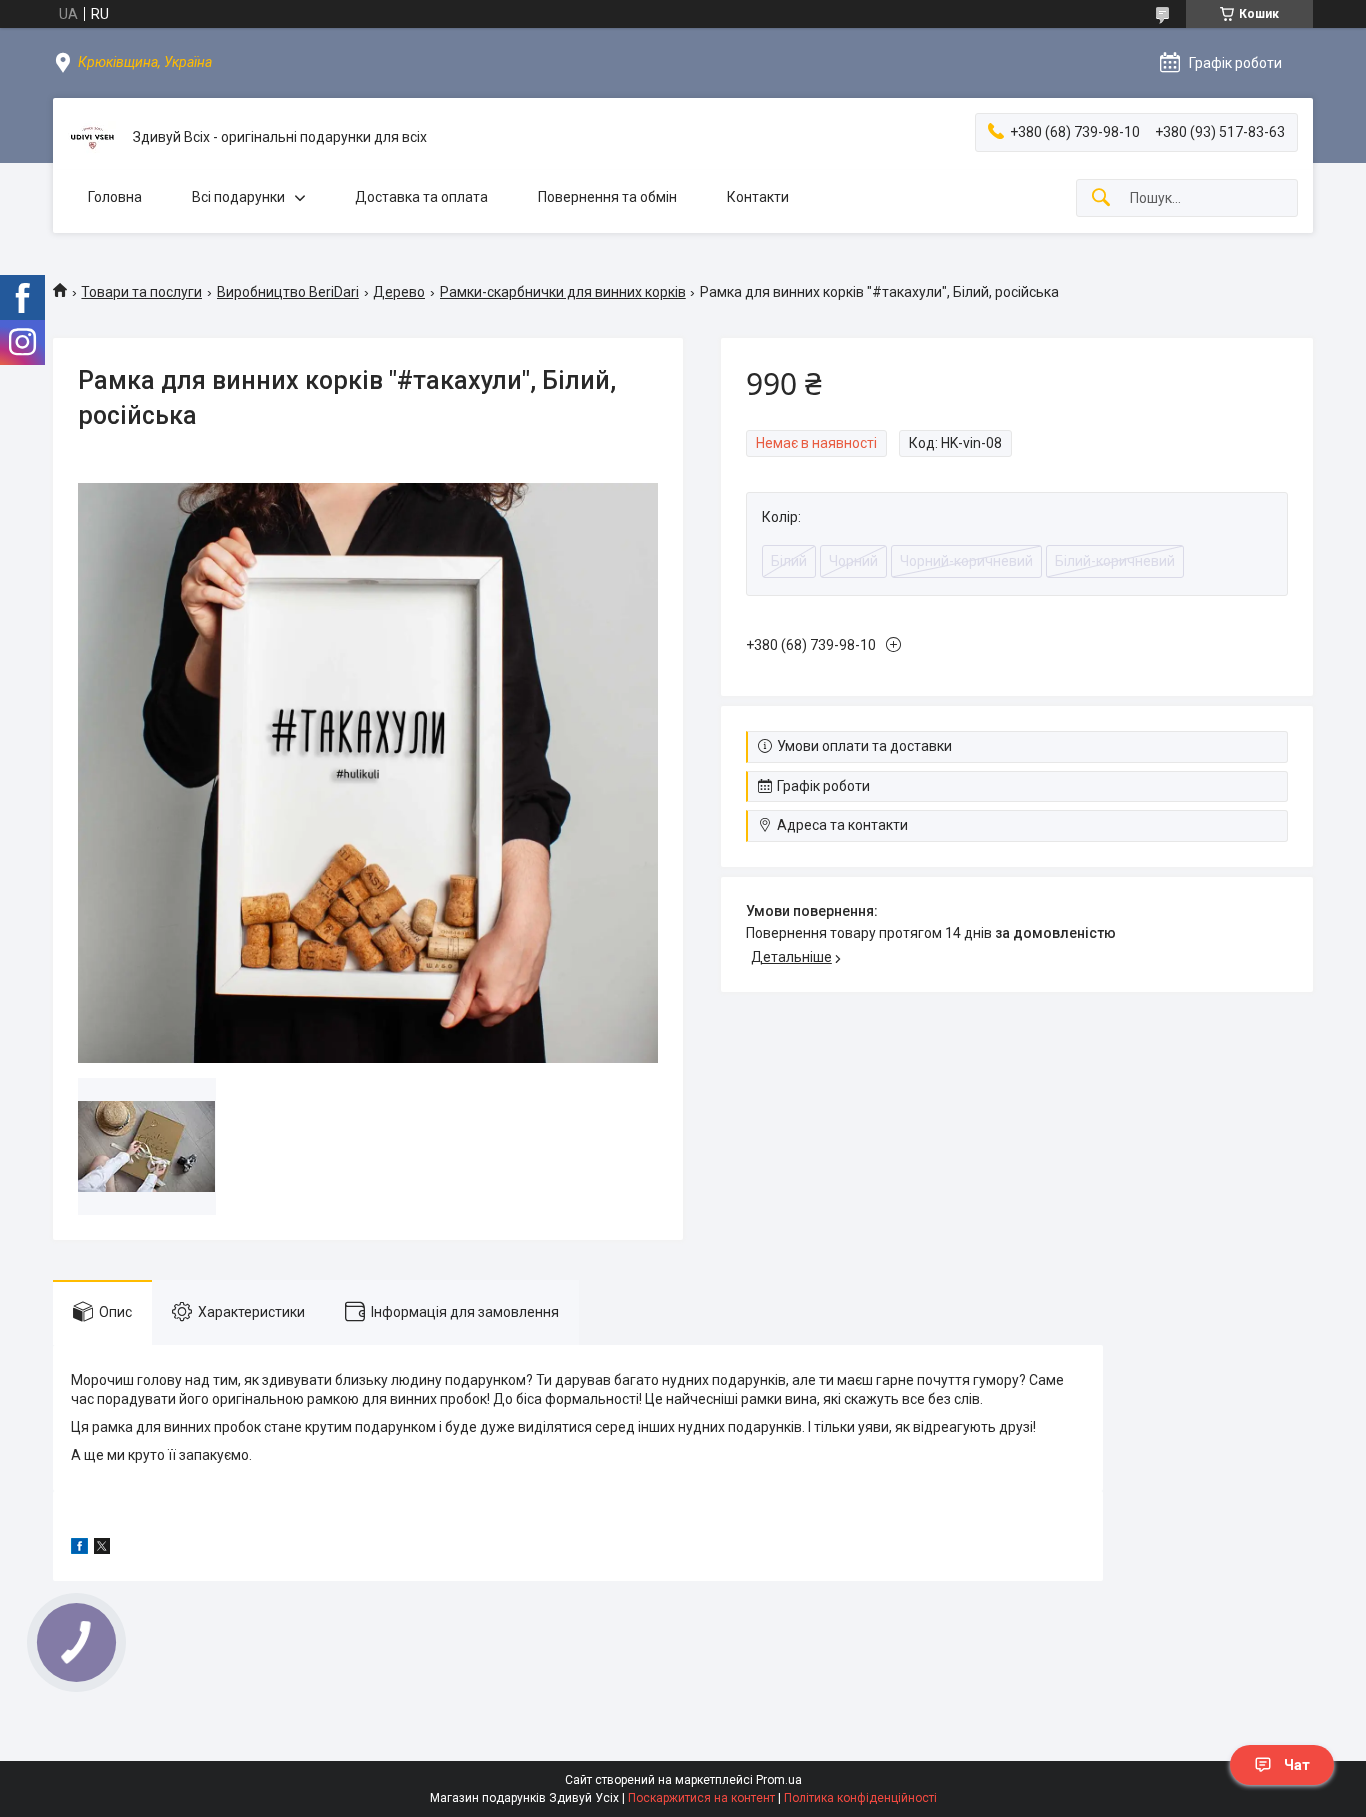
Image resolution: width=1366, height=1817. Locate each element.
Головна (115, 197)
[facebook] (79, 1549)
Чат (1297, 1765)
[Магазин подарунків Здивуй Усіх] (93, 138)
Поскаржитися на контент (701, 1798)
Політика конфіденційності (860, 1798)
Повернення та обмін (607, 197)
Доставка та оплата (421, 197)
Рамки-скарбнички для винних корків (563, 292)
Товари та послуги (141, 292)
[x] (102, 1549)
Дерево (399, 292)
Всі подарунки (238, 197)
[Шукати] (1101, 198)
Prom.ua (779, 1780)
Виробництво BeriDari (288, 292)
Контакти (758, 197)
